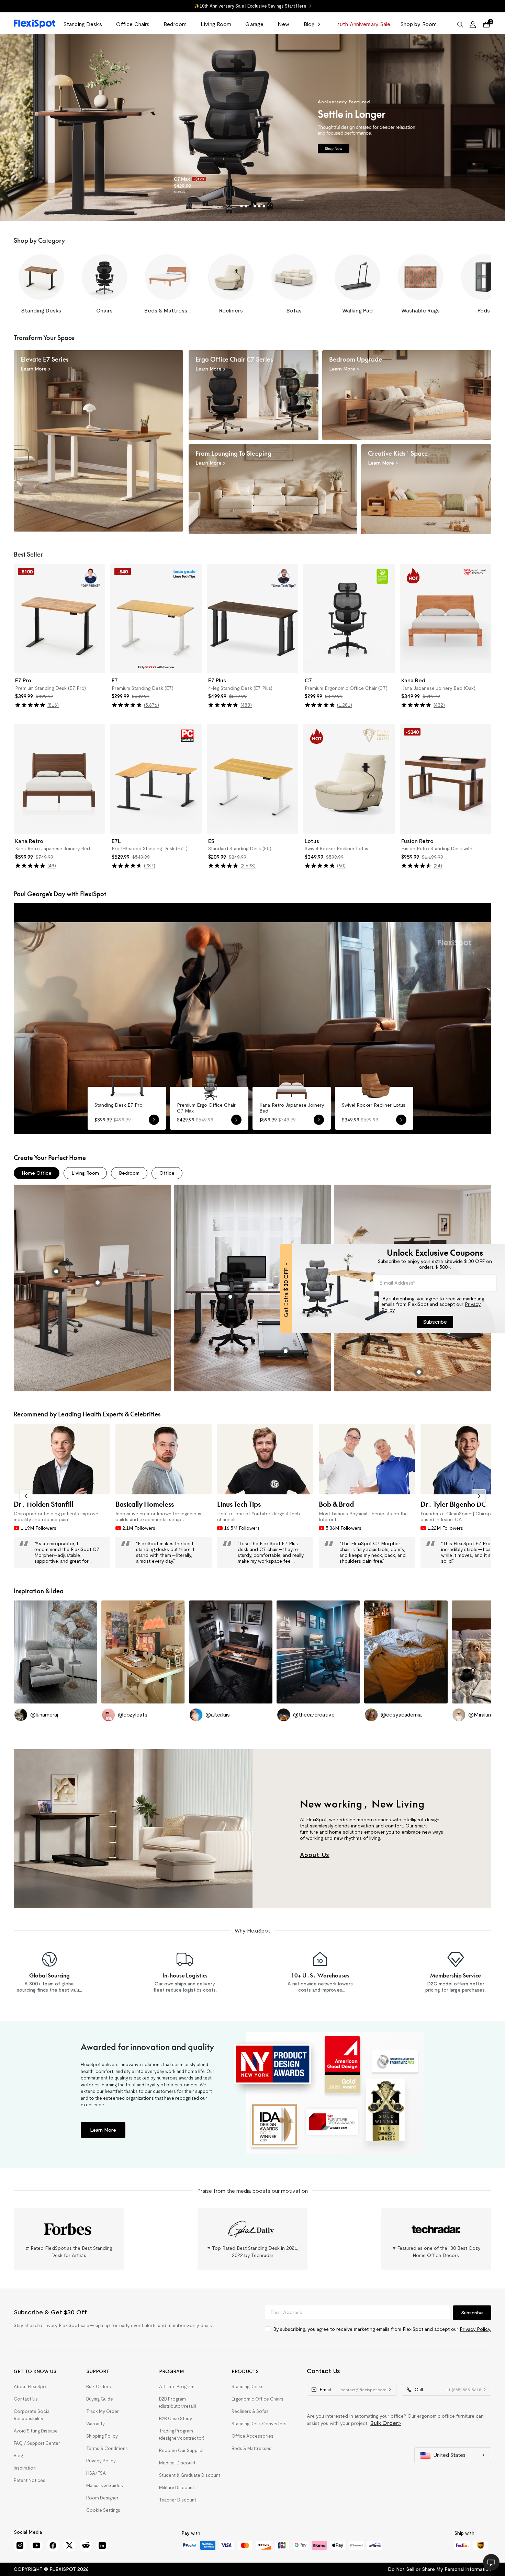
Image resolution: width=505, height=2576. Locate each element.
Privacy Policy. (475, 2329)
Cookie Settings (103, 2510)
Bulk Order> (386, 2423)
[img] (30, 705)
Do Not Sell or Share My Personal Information (440, 2569)
